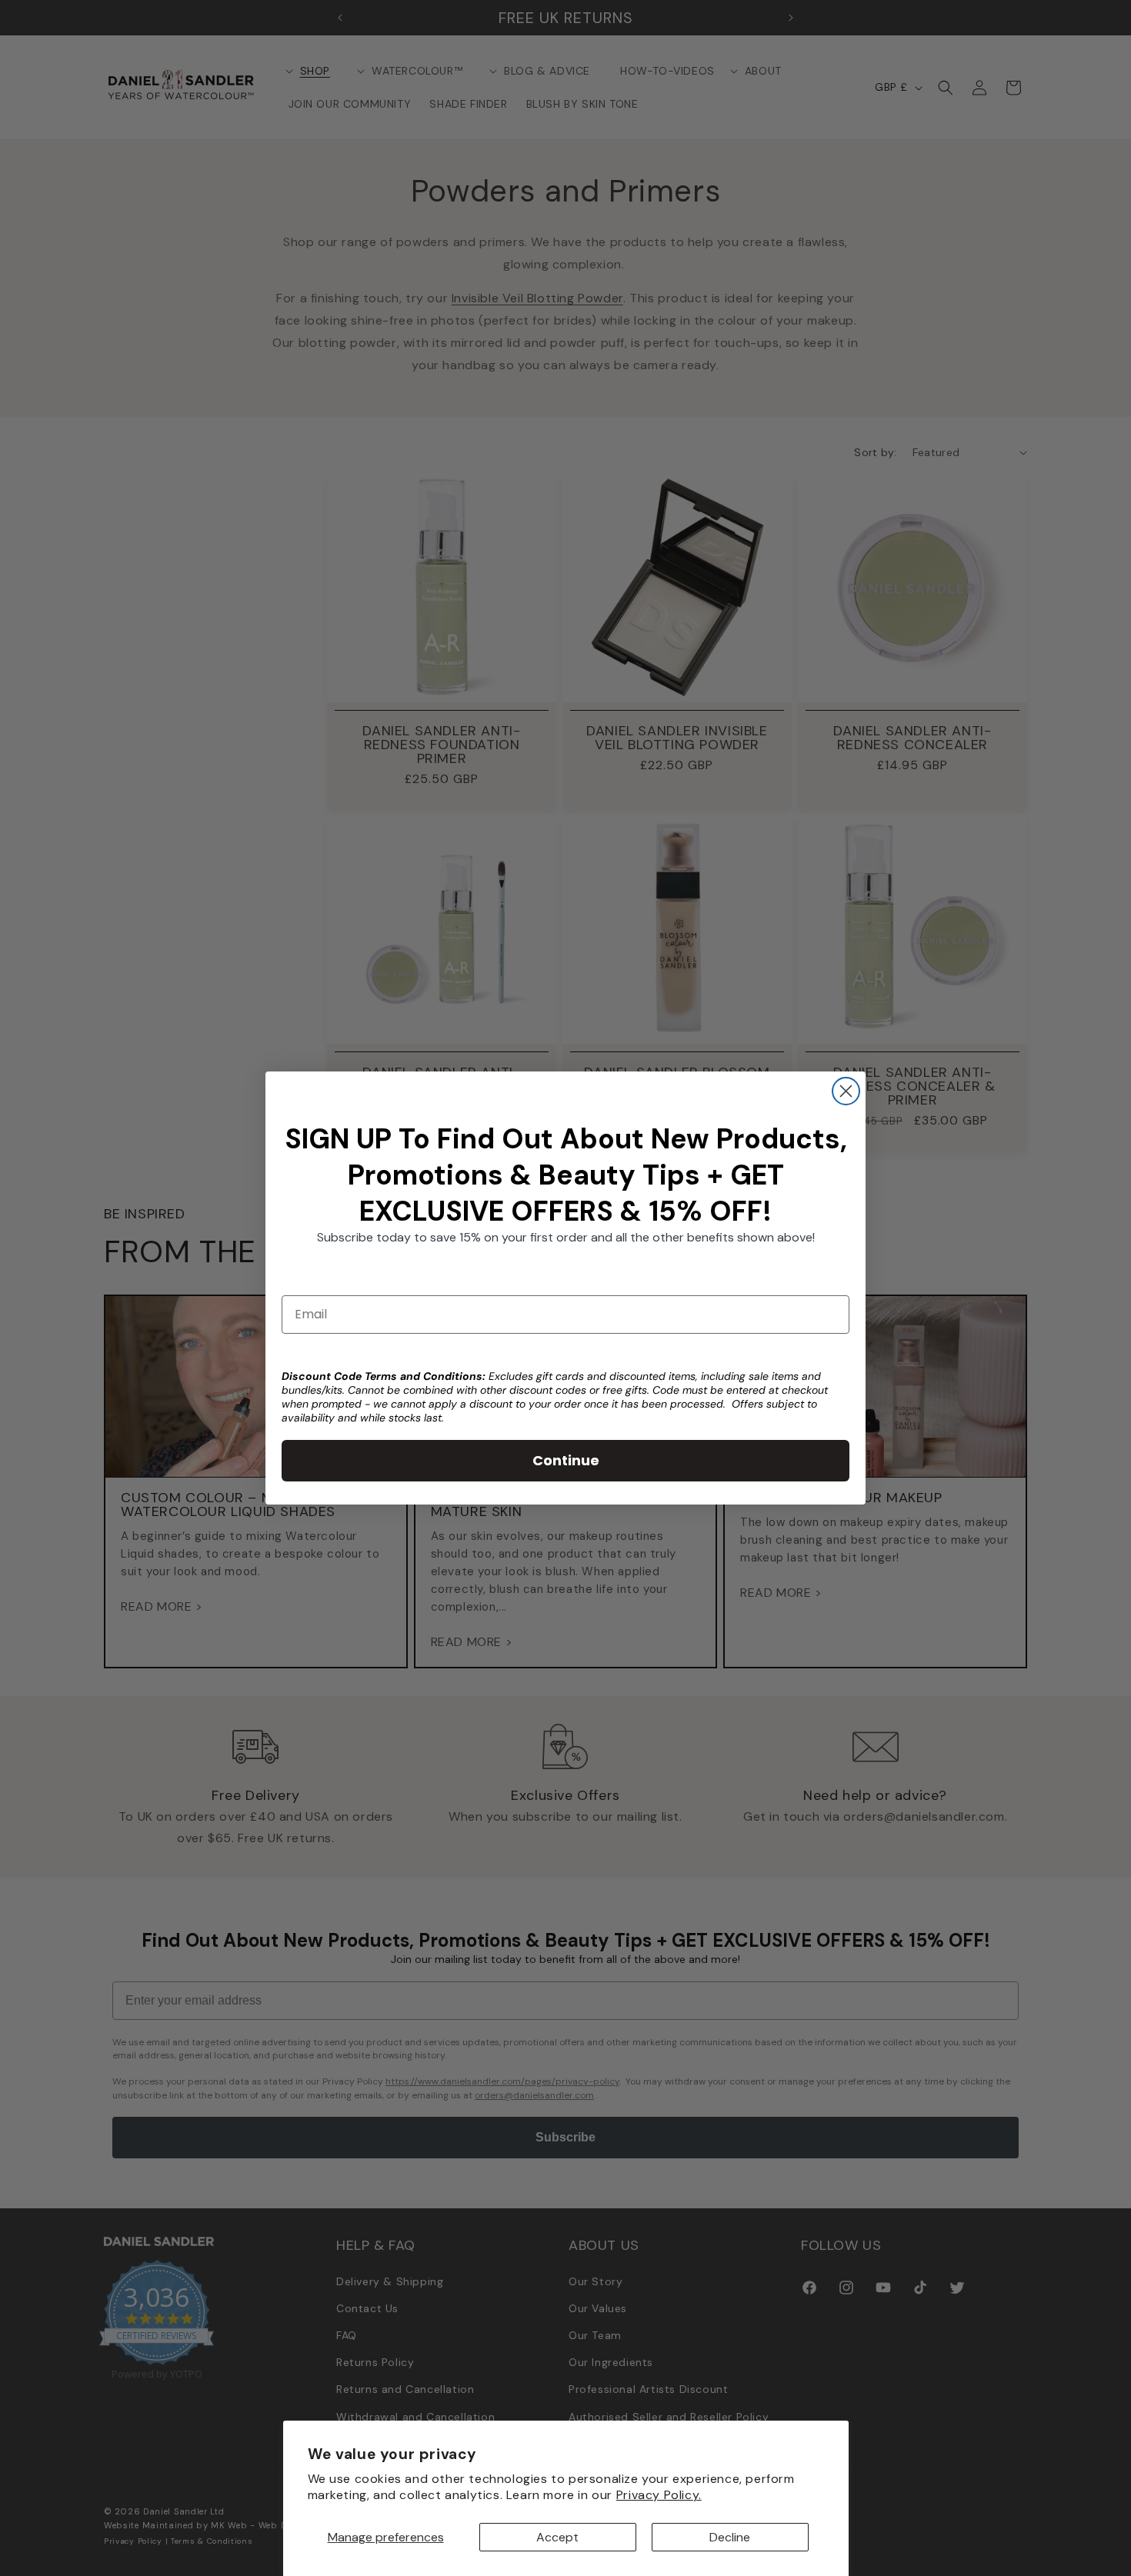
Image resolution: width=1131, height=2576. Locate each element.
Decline (730, 2537)
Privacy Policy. (659, 2495)
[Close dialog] (846, 1091)
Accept (557, 2537)
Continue (566, 1460)
